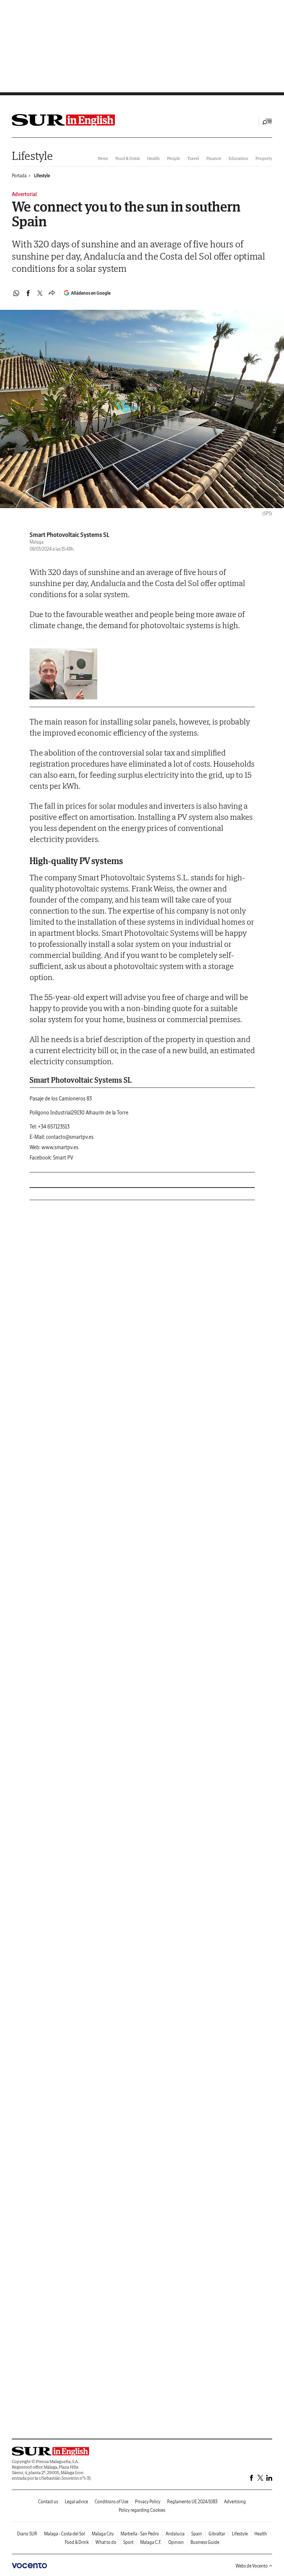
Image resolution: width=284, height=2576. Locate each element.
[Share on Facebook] (28, 293)
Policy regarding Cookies (142, 2510)
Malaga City (103, 2534)
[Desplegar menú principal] (267, 121)
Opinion (176, 2542)
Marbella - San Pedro (140, 2534)
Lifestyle (32, 156)
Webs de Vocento (252, 2566)
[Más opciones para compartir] (52, 293)
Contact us (48, 2502)
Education (238, 158)
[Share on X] (40, 293)
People (174, 158)
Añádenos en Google (91, 293)
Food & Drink (128, 158)
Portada (19, 176)
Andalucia (175, 2534)
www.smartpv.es (60, 1147)
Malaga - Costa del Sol (65, 2534)
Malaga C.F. (151, 2542)
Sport (128, 2542)
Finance (214, 158)
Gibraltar (217, 2534)
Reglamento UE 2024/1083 (192, 2502)
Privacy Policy (148, 2502)
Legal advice (76, 2502)
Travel (193, 158)
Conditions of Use (111, 2502)
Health (153, 158)
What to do (106, 2542)
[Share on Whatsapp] (16, 293)
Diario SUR (27, 2534)
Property (264, 158)
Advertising (235, 2502)
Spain (197, 2534)
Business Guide (205, 2542)
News (103, 158)
